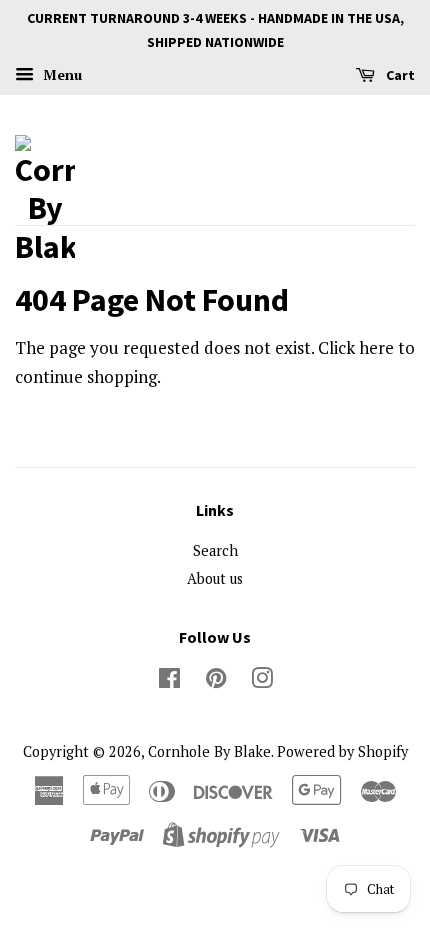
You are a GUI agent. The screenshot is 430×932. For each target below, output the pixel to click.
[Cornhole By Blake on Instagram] (262, 681)
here (376, 347)
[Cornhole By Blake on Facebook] (169, 681)
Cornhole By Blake (209, 751)
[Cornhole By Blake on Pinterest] (216, 681)
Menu (60, 74)
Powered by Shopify (342, 751)
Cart (399, 75)
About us (215, 578)
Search (215, 550)
